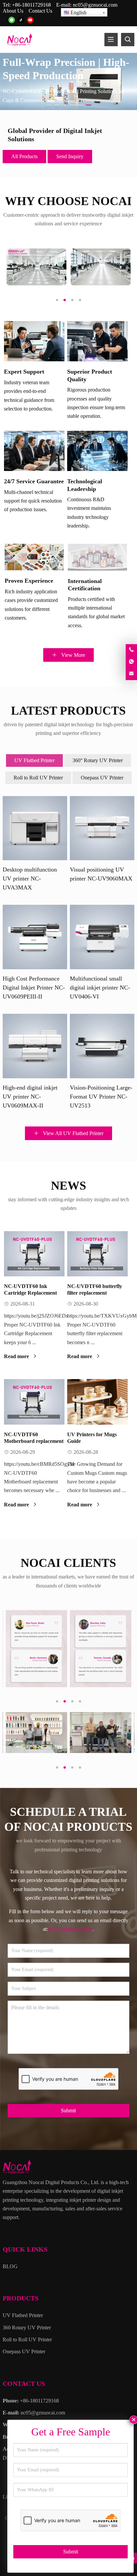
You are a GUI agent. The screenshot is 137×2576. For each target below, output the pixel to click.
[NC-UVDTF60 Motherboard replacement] (34, 1402)
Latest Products (68, 711)
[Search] (128, 40)
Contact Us (40, 11)
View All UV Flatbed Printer (72, 1133)
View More (72, 655)
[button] (49, 104)
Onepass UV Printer (102, 778)
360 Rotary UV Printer (27, 2328)
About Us (13, 11)
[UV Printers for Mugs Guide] (97, 1402)
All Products (24, 156)
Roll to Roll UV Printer (38, 778)
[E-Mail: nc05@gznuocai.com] (131, 674)
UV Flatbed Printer (34, 760)
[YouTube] (30, 20)
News (68, 1186)
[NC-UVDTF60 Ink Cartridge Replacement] (34, 1254)
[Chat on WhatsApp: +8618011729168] (131, 662)
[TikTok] (21, 20)
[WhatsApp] (12, 20)
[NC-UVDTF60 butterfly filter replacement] (97, 1254)
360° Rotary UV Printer (98, 760)
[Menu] (111, 40)
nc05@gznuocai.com (95, 5)
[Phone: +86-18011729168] (131, 650)
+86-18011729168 (31, 5)
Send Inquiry (70, 156)
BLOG (10, 2266)
